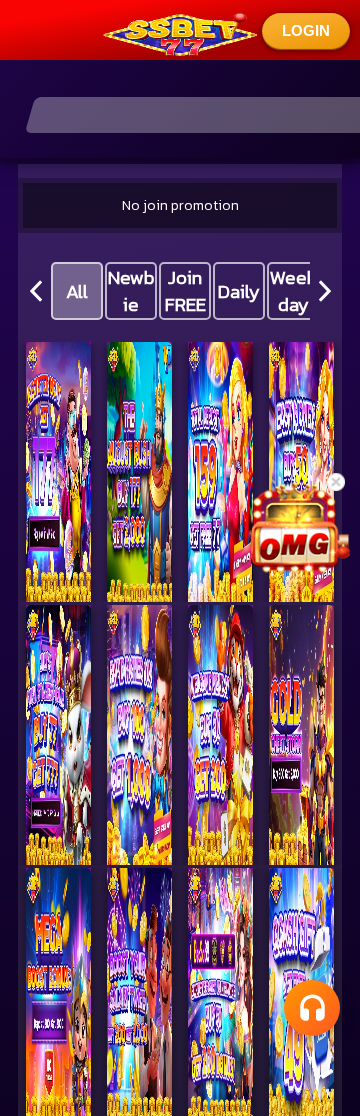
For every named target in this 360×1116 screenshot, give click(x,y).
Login (306, 30)
